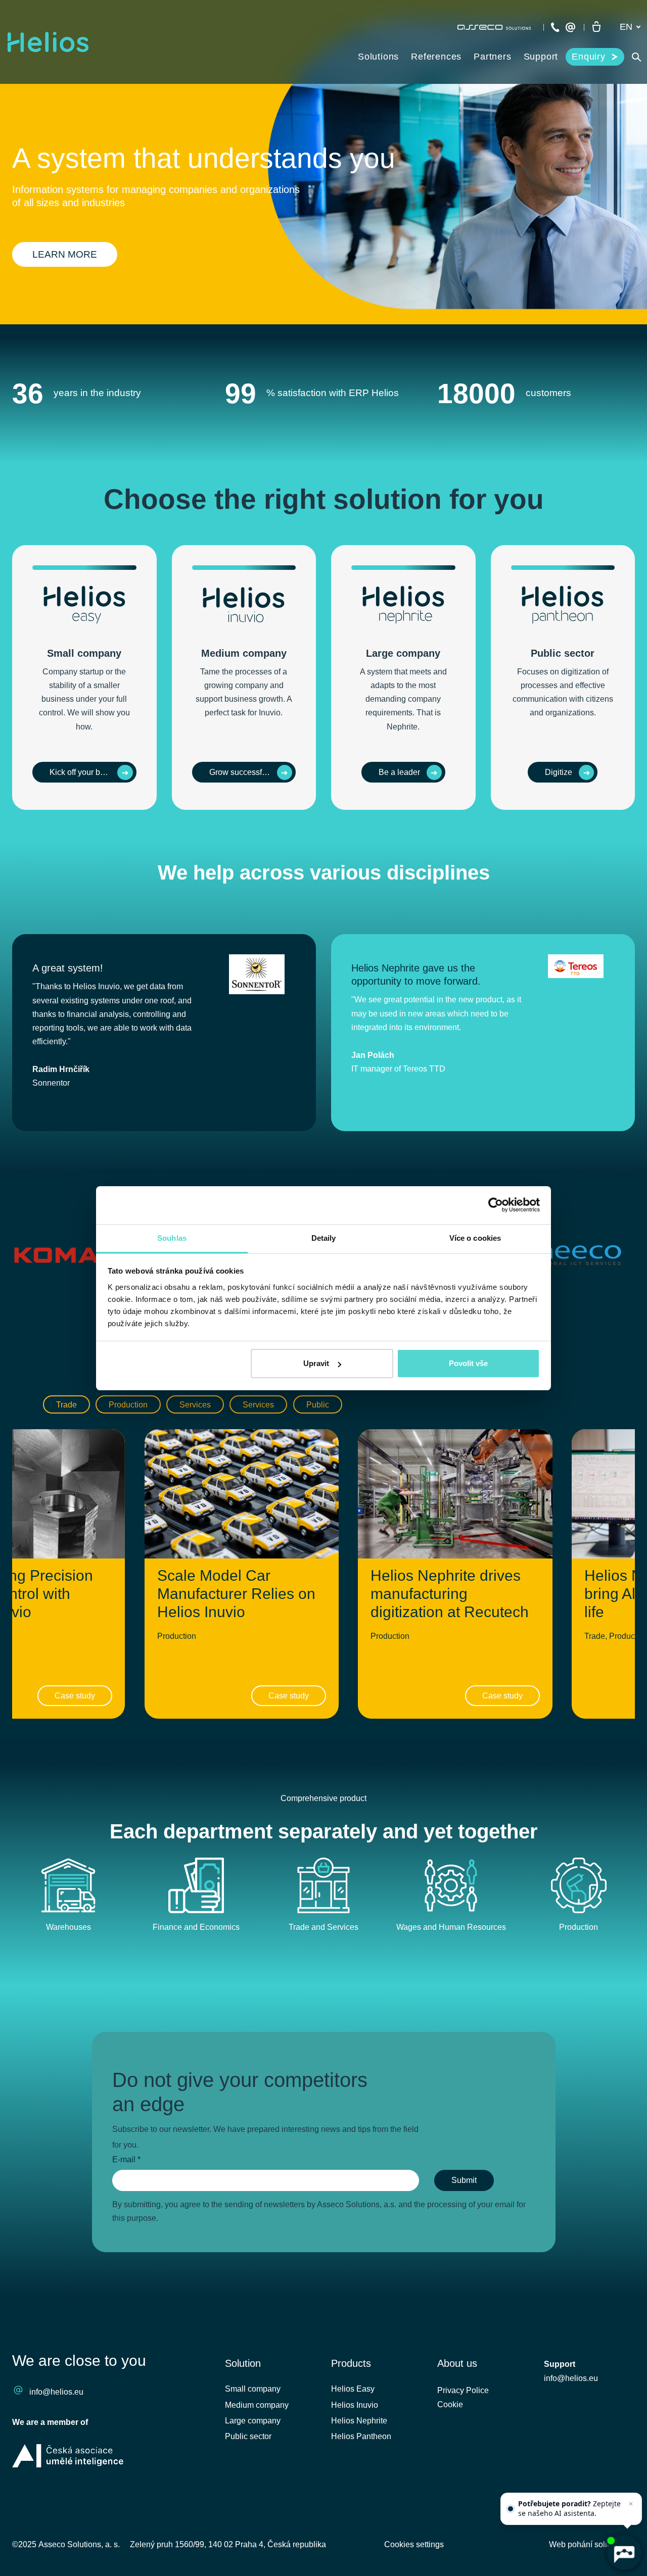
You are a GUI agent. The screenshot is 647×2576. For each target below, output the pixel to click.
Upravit (316, 1363)
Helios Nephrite (359, 2421)
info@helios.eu (56, 2392)
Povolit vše (468, 1363)
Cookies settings (414, 2544)
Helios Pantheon (361, 2436)
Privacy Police (463, 2390)
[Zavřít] (631, 2504)
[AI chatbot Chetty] (624, 2553)
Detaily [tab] (324, 1238)
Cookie (450, 2404)
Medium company (257, 2405)
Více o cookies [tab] (475, 1238)
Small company (253, 2389)
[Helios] (48, 42)
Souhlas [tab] (172, 1238)
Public (318, 1405)
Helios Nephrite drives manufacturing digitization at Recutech (450, 1594)
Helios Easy (353, 2389)
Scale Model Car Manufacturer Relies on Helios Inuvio (236, 1594)
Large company (253, 2421)
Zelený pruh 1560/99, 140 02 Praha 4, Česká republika (228, 2544)
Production (128, 1405)
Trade (66, 1405)
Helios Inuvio (355, 2405)
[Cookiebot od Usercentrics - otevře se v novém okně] (496, 1205)
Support (560, 2364)
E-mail (126, 2159)
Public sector (248, 2436)
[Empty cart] (596, 27)
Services (195, 1405)
